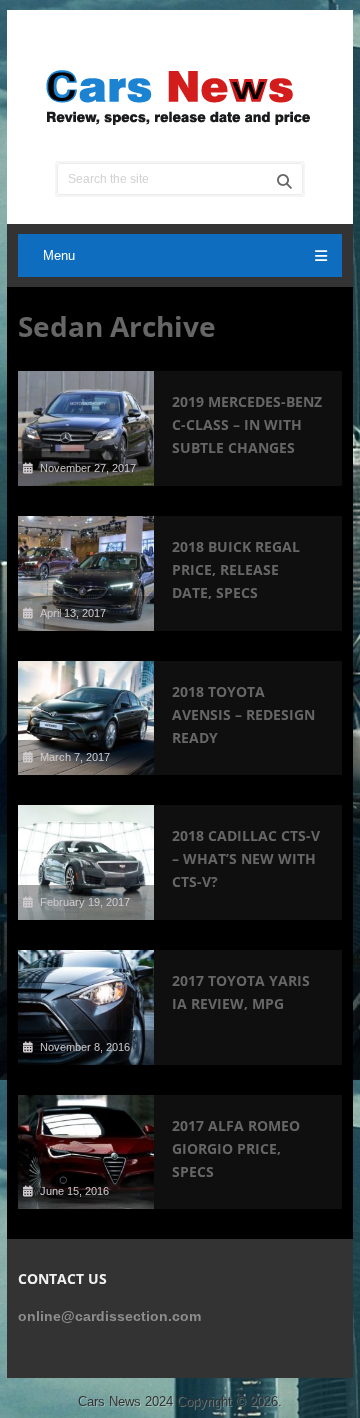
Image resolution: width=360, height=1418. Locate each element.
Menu (59, 255)
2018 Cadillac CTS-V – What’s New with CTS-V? (246, 858)
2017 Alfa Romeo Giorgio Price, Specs (236, 1148)
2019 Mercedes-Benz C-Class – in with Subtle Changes (247, 424)
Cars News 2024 (125, 1401)
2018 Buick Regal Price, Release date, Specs (236, 569)
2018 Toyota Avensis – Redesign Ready (243, 714)
